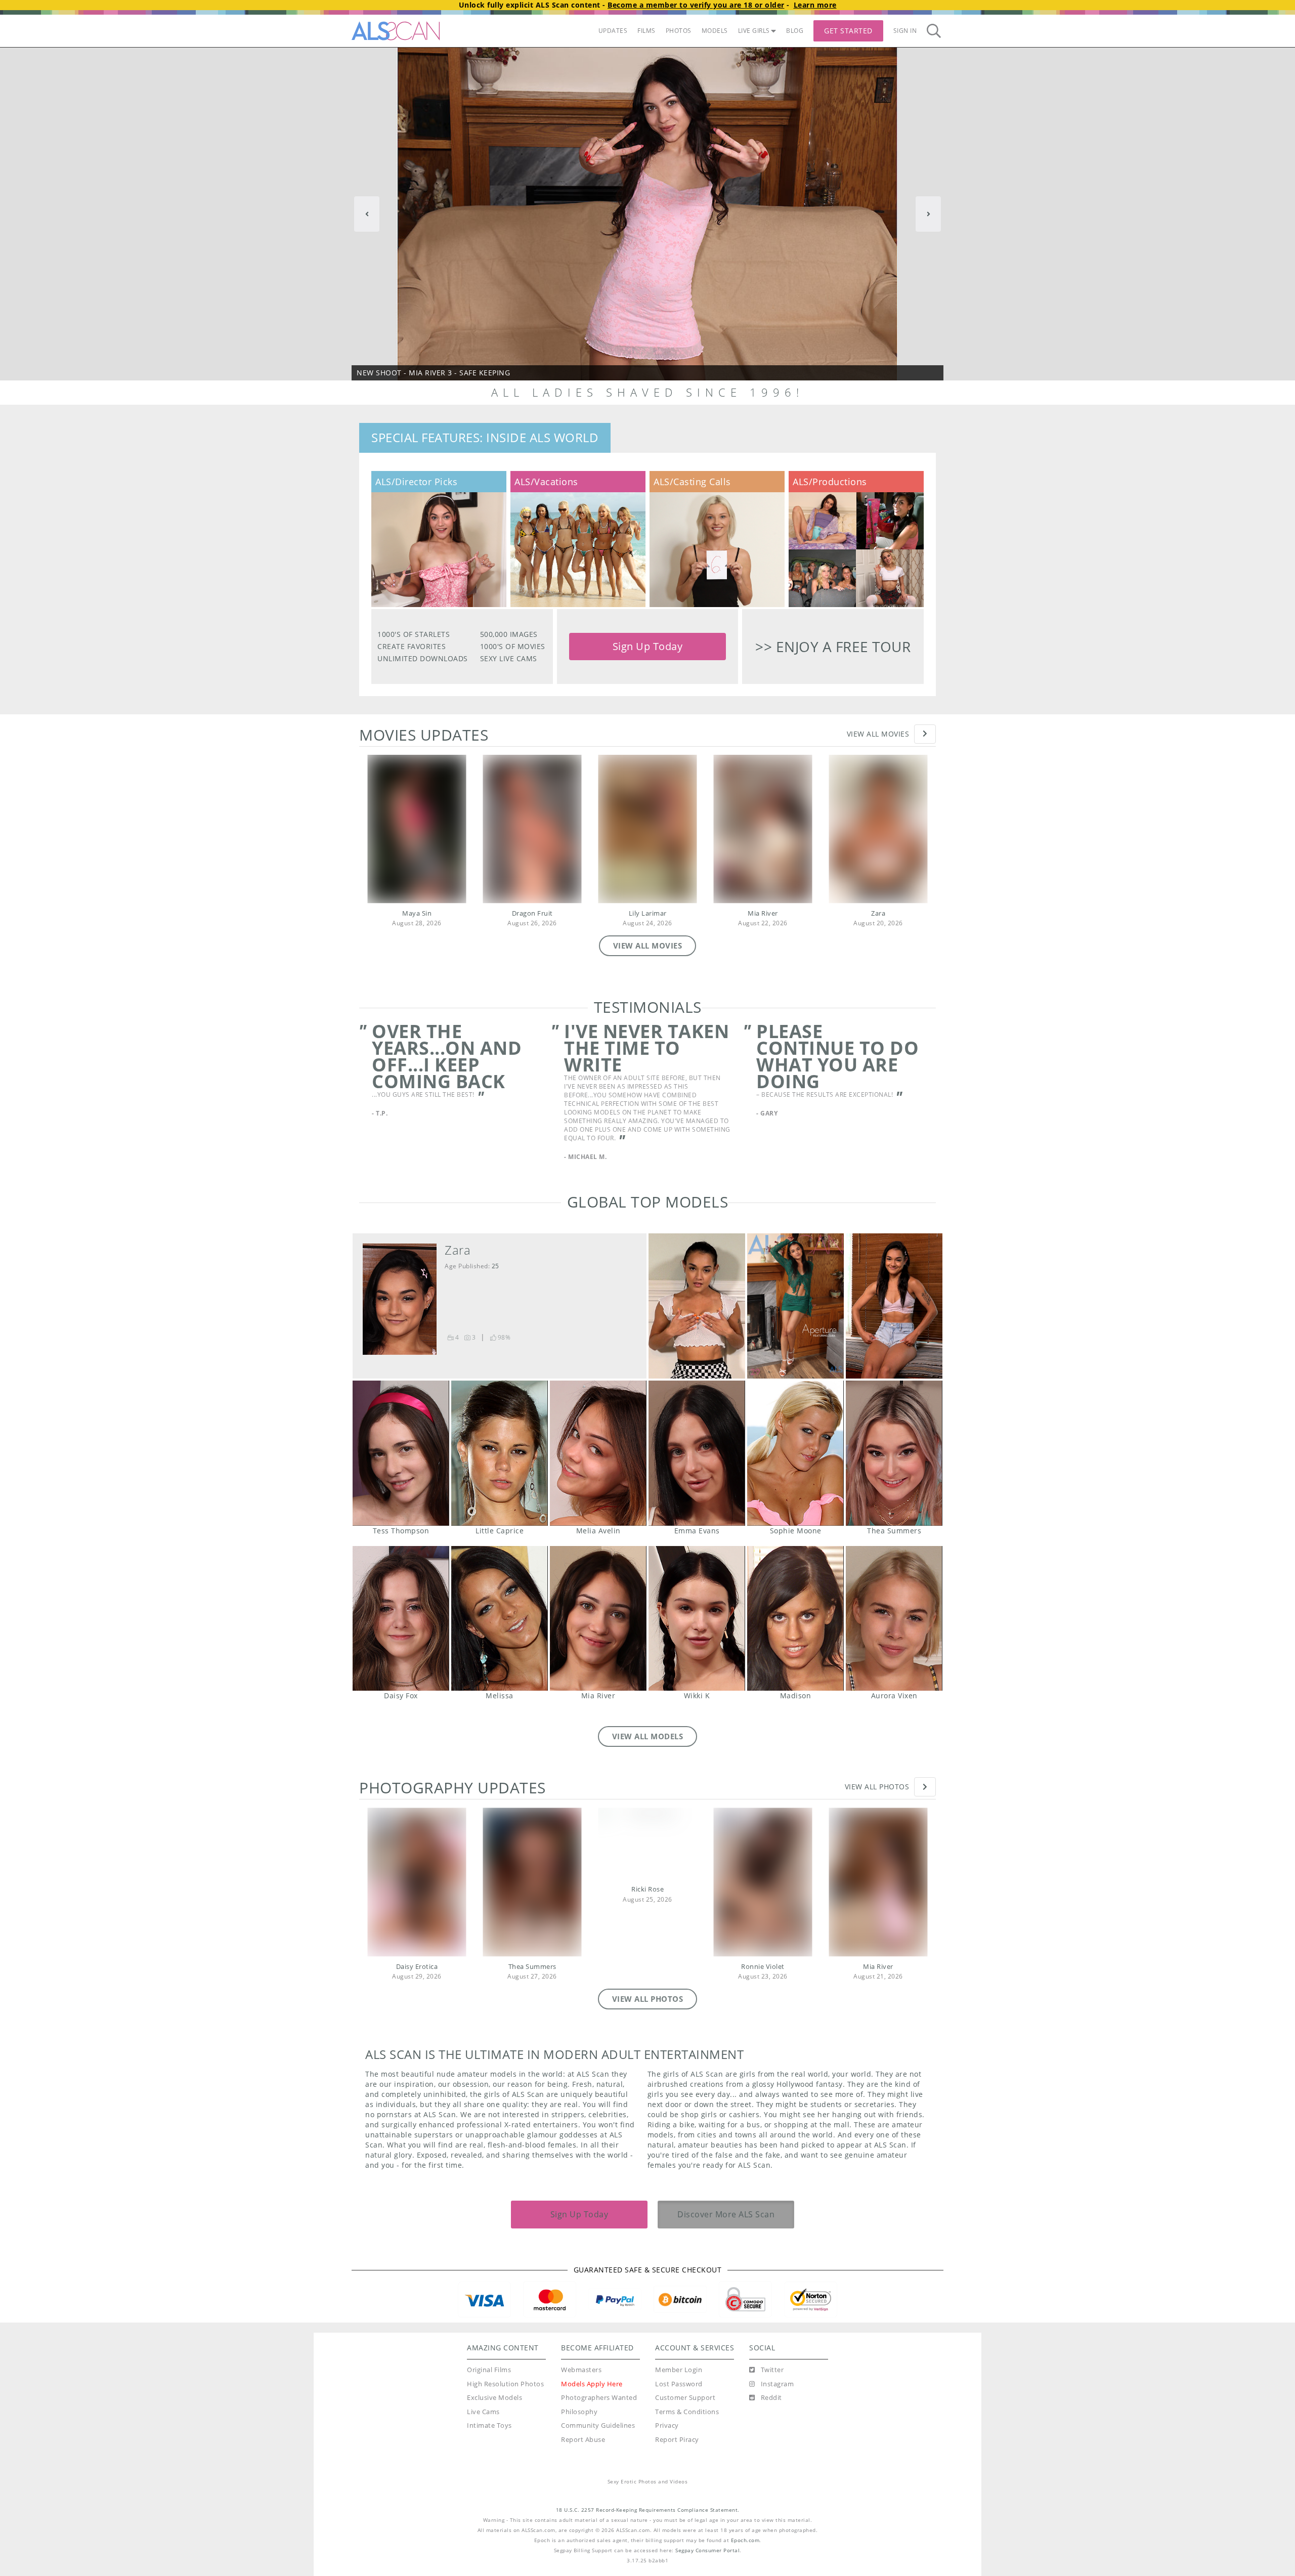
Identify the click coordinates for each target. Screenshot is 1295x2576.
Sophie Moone (795, 1453)
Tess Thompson (401, 1453)
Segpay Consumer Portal (707, 2550)
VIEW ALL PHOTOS (648, 1999)
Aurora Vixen (894, 1619)
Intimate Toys (489, 2425)
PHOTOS (679, 31)
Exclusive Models (494, 2398)
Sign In (905, 31)
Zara (878, 913)
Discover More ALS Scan (726, 2214)
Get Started (848, 31)
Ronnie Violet (763, 1967)
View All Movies (878, 734)
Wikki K (697, 1619)
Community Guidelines (598, 2425)
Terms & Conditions (687, 2412)
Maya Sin (417, 913)
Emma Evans (697, 1453)
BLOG (795, 31)
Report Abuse (583, 2440)
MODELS (715, 31)
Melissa (500, 1619)
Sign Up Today (648, 646)
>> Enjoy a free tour (833, 647)
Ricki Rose (647, 1889)
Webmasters (581, 2370)
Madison (795, 1619)
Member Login (679, 2370)
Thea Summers (894, 1453)
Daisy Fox (401, 1619)
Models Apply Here (592, 2384)
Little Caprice (500, 1453)
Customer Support (685, 2398)
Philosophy (579, 2412)
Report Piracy (677, 2440)
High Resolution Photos (505, 2384)
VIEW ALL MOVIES (648, 946)
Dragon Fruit (532, 913)
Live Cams (483, 2412)
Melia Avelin (598, 1453)
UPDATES (613, 31)
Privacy (667, 2425)
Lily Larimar (648, 913)
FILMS (646, 31)
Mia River (763, 913)
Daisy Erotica (417, 1967)
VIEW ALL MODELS (648, 1736)
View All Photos (877, 1787)
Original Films (489, 2370)
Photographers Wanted (599, 2398)
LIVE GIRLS (754, 31)
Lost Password (679, 2384)
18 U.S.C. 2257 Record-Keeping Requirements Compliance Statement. (648, 2510)
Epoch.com (745, 2540)
